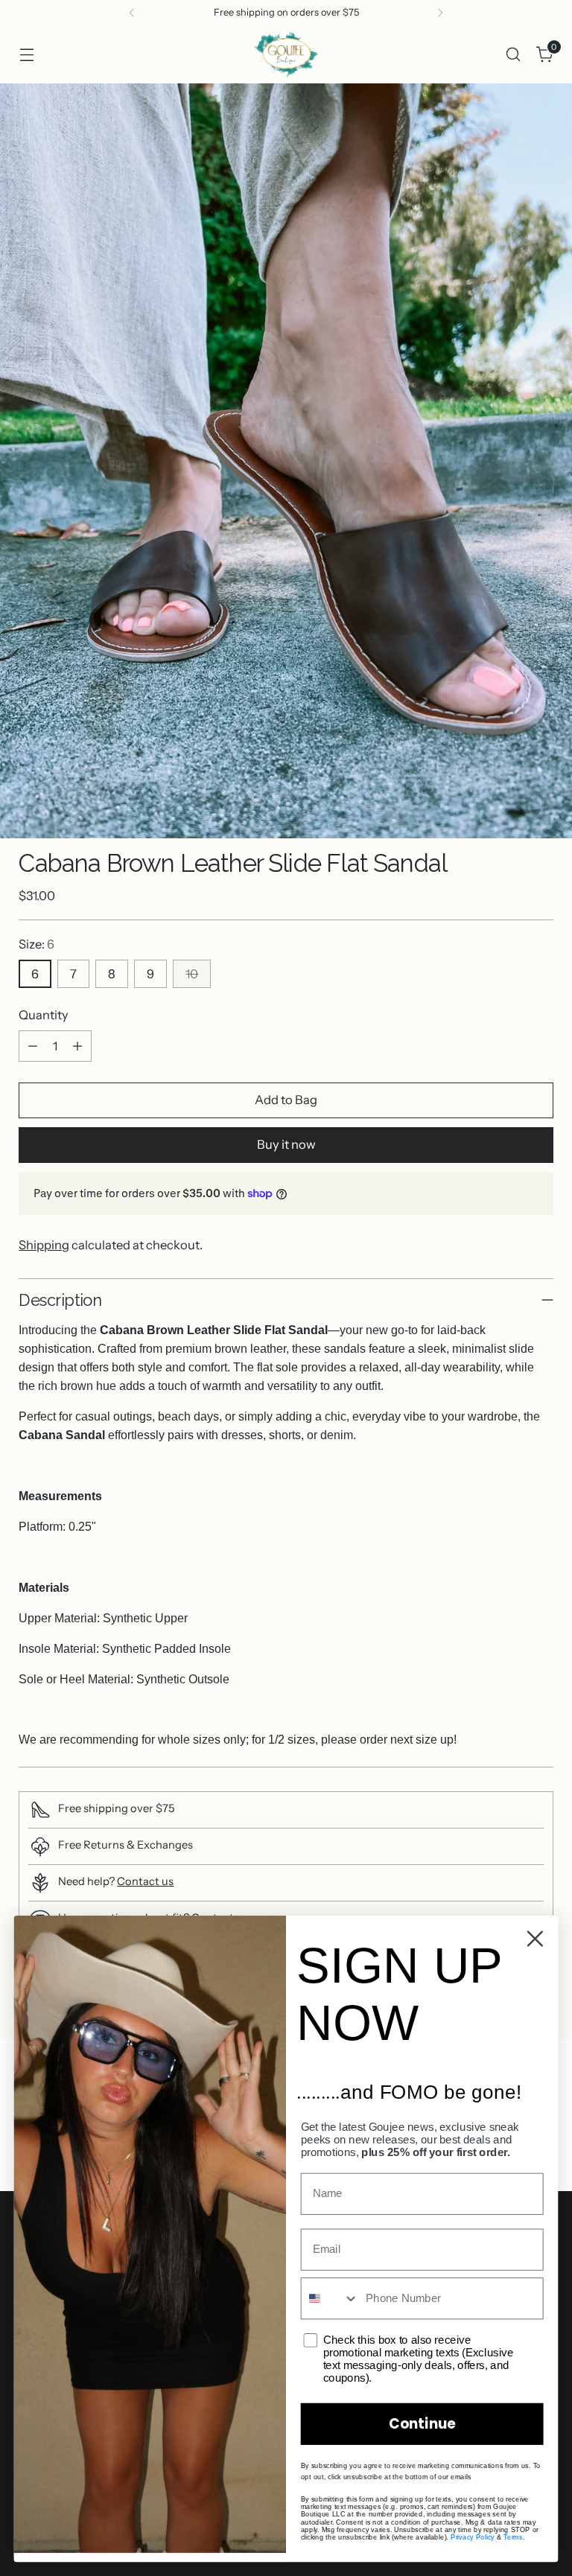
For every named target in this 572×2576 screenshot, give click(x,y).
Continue (422, 2424)
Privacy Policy (473, 2537)
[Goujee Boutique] (286, 54)
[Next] (440, 13)
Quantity (44, 1015)
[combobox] (330, 2298)
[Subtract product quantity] (33, 1046)
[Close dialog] (535, 1939)
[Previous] (132, 13)
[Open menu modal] (26, 54)
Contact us (145, 1881)
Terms (513, 2537)
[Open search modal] (514, 54)
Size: (36, 944)
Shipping (44, 1245)
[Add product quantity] (77, 1046)
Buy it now (286, 1144)
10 (192, 974)
